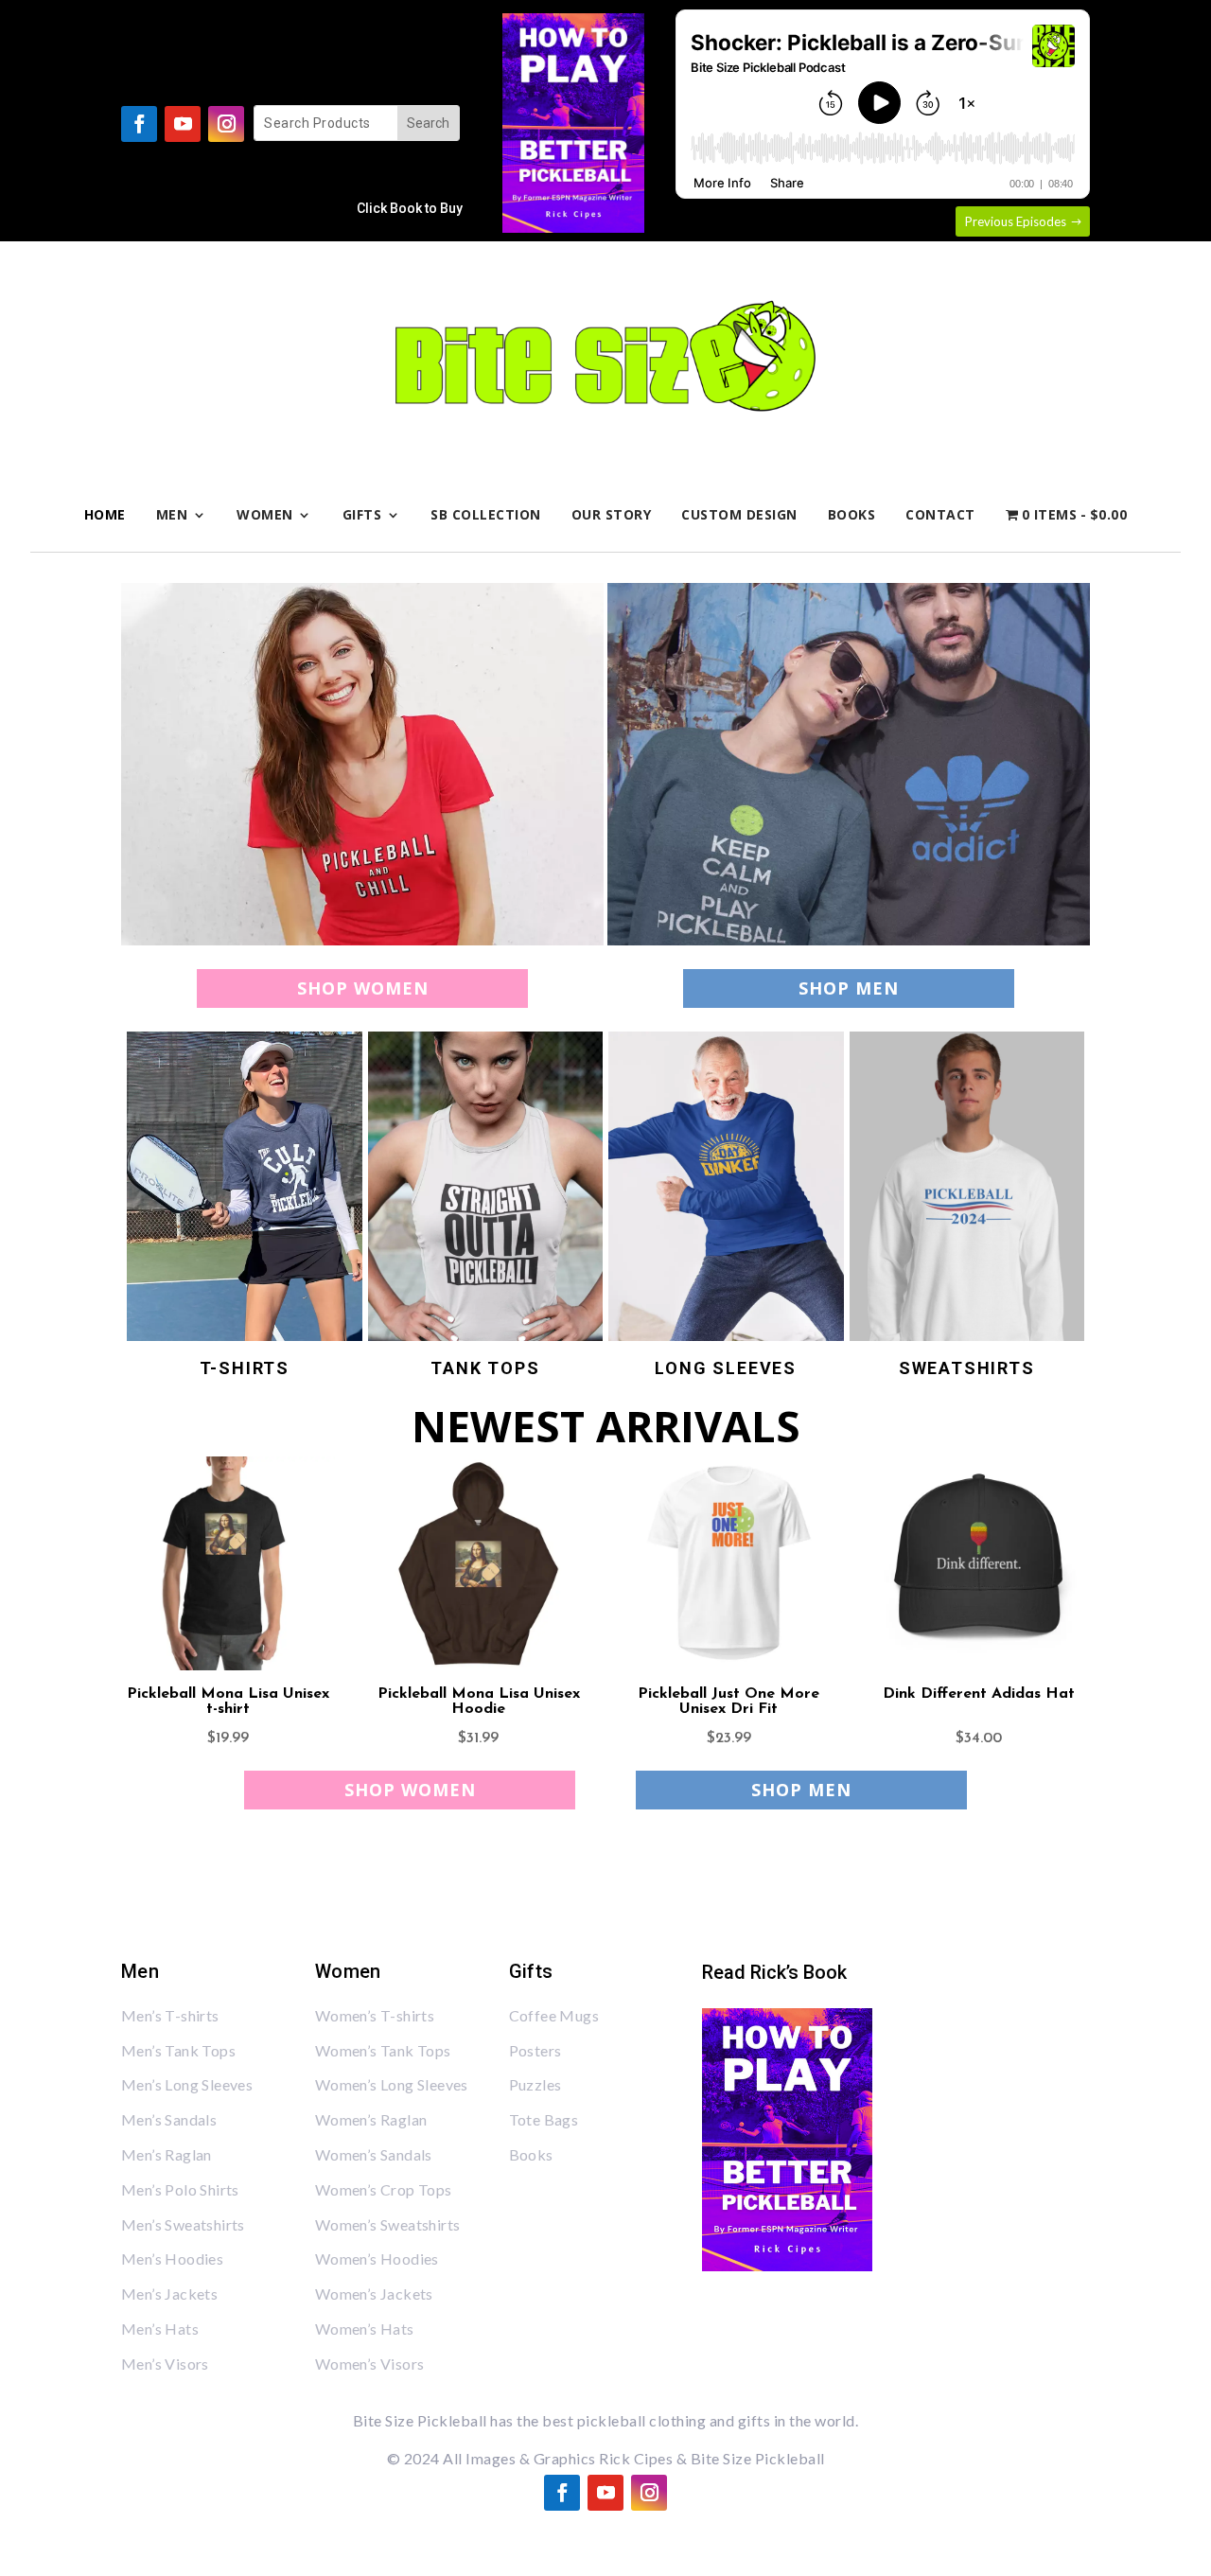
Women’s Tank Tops (383, 2050)
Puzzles (535, 2084)
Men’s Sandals (169, 2119)
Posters (535, 2050)
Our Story (612, 514)
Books (852, 514)
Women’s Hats (365, 2329)
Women (265, 514)
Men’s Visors (165, 2364)
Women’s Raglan (371, 2119)
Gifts (362, 514)
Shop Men (849, 988)
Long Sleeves (726, 1368)
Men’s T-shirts (170, 2015)
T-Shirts (245, 1368)
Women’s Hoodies (377, 2258)
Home (105, 514)
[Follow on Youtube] (183, 124)
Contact (940, 514)
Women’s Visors (370, 2364)
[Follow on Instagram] (226, 124)
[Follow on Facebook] (139, 124)
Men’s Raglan (167, 2154)
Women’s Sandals (374, 2154)
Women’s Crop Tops (384, 2189)
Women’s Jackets (374, 2294)
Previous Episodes (1016, 221)
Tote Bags (544, 2119)
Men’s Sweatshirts (183, 2224)
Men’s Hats (160, 2329)
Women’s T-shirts (375, 2015)
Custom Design (739, 514)
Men (172, 514)
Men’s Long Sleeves (187, 2084)
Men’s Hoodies (172, 2258)
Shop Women (363, 988)
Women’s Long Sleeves (392, 2084)
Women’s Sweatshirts (388, 2224)
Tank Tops (485, 1368)
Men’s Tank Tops (178, 2050)
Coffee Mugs (554, 2015)
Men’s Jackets (169, 2294)
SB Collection (486, 514)
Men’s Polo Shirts (180, 2189)
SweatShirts (967, 1368)
